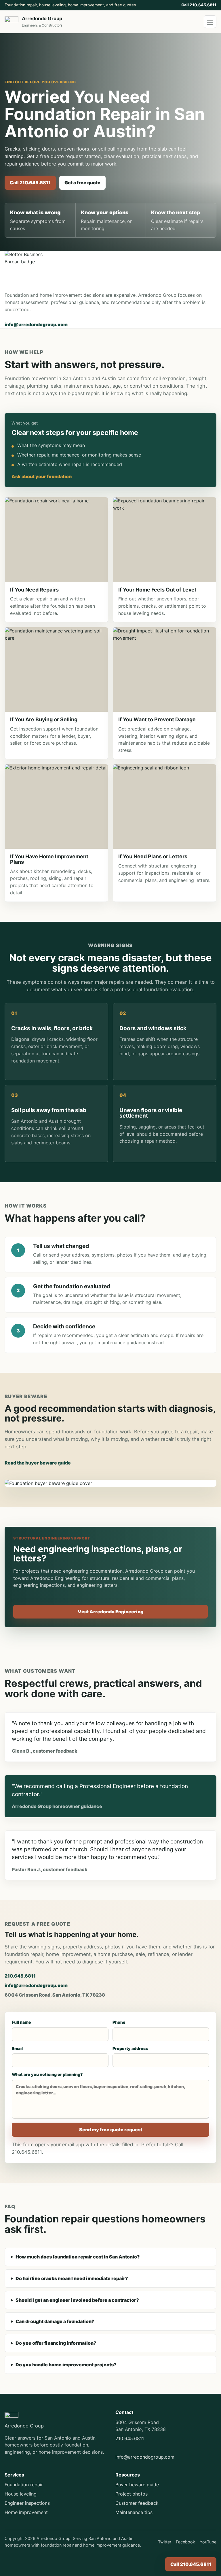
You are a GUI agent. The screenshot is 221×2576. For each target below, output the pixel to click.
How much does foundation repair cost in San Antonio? (78, 2257)
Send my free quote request (111, 2130)
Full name (21, 2022)
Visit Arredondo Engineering (110, 1612)
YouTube (208, 2542)
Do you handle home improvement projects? (66, 2365)
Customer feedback (137, 2503)
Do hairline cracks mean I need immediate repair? (72, 2278)
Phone (119, 2022)
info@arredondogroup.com (36, 324)
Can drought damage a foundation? (55, 2321)
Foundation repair (24, 2485)
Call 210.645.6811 (199, 5)
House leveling (21, 2494)
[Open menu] (210, 22)
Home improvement (26, 2512)
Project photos (132, 2494)
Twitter (165, 2542)
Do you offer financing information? (56, 2343)
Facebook (185, 2542)
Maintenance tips (134, 2512)
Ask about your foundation (42, 476)
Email (17, 2048)
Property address (130, 2048)
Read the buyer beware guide (38, 1463)
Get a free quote (82, 183)
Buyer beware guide (137, 2485)
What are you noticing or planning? (47, 2074)
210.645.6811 (20, 1976)
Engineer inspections (27, 2503)
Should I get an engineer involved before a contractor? (77, 2300)
